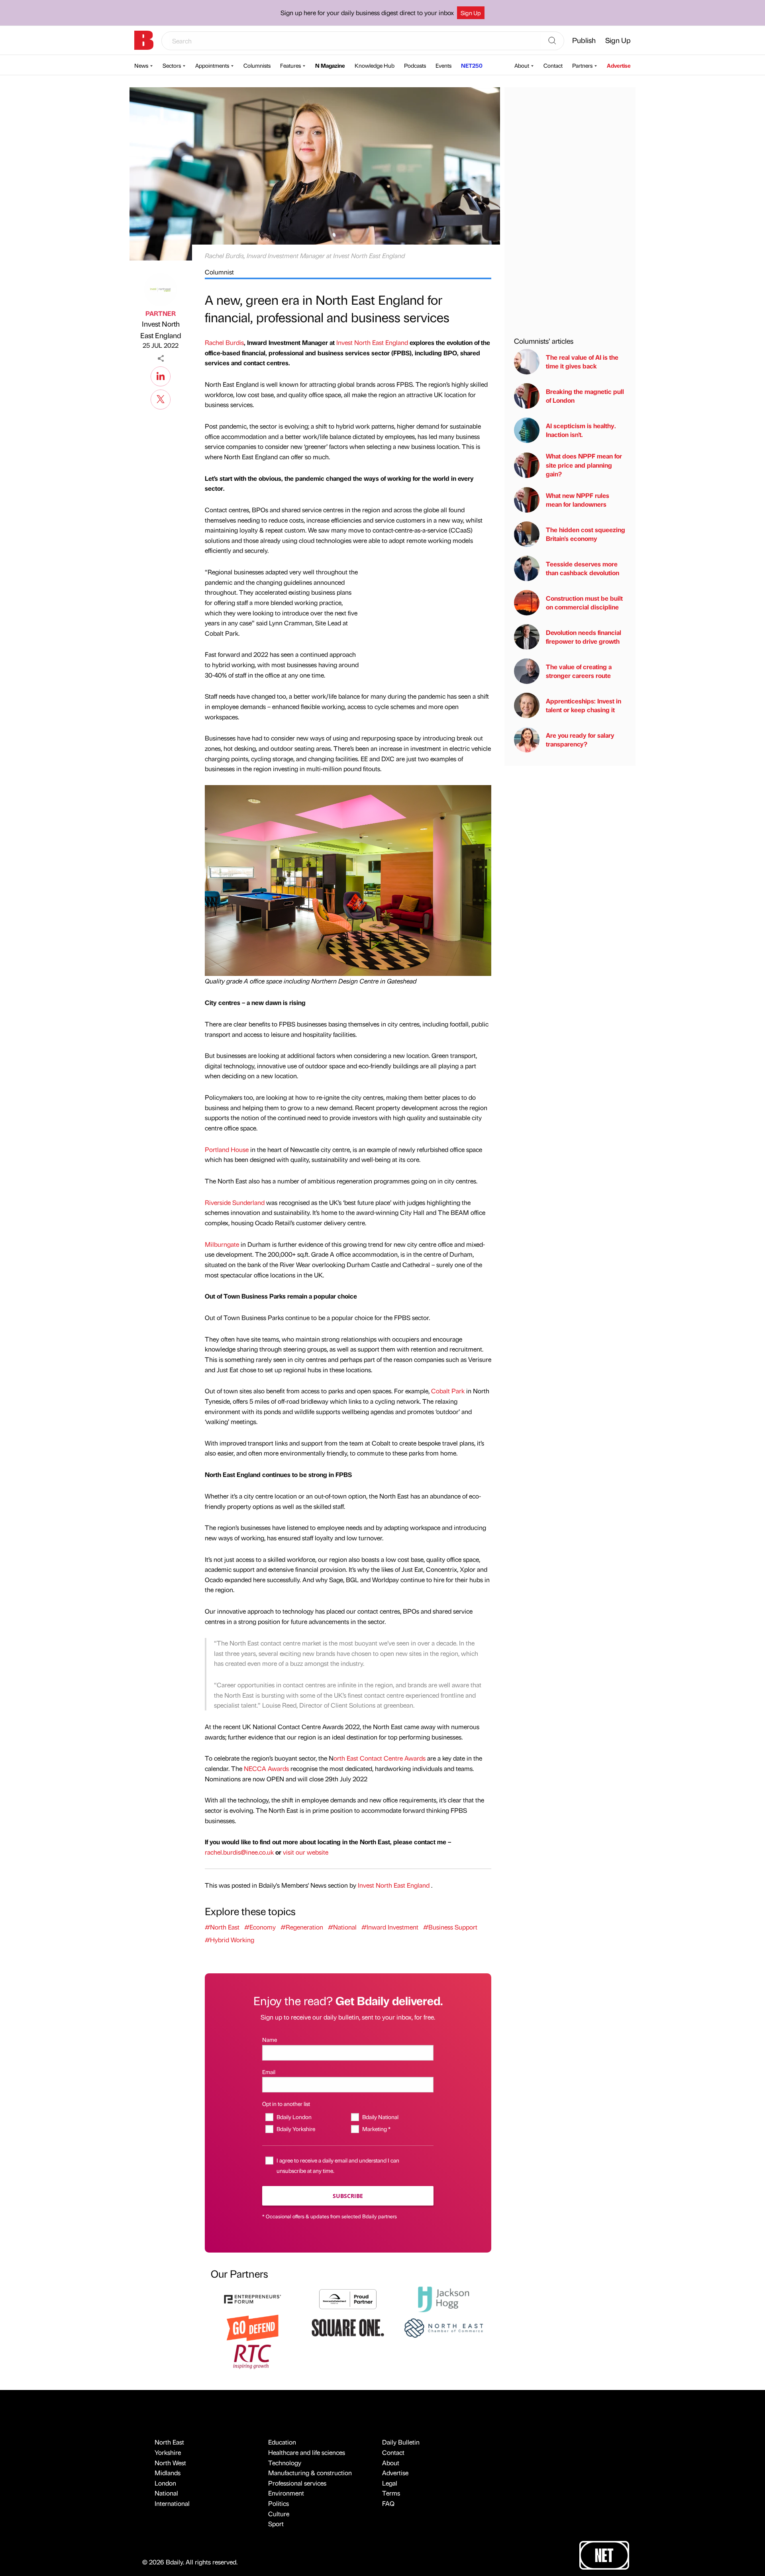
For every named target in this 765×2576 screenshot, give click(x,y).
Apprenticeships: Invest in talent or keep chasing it (584, 705)
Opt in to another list (286, 2104)
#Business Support (450, 1927)
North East (169, 2442)
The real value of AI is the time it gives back (582, 361)
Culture (279, 2514)
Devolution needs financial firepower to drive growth (584, 637)
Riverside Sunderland (235, 1202)
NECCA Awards (266, 1768)
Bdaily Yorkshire (296, 2129)
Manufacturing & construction (310, 2473)
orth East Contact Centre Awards (380, 1758)
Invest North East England (161, 329)
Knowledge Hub (375, 65)
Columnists (257, 65)
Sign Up (471, 13)
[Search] (552, 41)
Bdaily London (294, 2117)
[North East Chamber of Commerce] (443, 2327)
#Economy (260, 1927)
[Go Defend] (253, 2327)
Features (290, 65)
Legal (390, 2483)
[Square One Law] (348, 2327)
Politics (279, 2503)
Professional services (297, 2483)
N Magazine (330, 65)
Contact (553, 65)
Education (282, 2442)
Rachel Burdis (224, 342)
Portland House (227, 1149)
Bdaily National (380, 2117)
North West (170, 2463)
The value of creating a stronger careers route (579, 671)
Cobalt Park (448, 1391)
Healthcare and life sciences (307, 2452)
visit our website (306, 1852)
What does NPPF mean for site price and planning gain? (584, 465)
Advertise (619, 65)
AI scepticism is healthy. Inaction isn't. (581, 430)
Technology (285, 2463)
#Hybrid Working (229, 1940)
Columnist (219, 272)
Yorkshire (168, 2452)
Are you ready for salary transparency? (580, 739)
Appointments (212, 65)
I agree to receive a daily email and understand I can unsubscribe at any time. (338, 2165)
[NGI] (348, 2298)
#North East (222, 1927)
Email (269, 2072)
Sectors (172, 65)
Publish (584, 40)
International (172, 2503)
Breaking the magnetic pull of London (585, 396)
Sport (276, 2524)
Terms (391, 2493)
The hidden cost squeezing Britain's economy (586, 534)
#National (342, 1927)
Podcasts (415, 65)
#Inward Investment (390, 1927)
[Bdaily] (144, 40)
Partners (582, 65)
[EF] (253, 2298)
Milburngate (222, 1244)
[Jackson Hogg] (443, 2298)
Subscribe (348, 2196)
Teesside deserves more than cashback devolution (583, 568)
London (165, 2483)
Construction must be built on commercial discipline (584, 602)
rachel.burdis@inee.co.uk (239, 1852)
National (166, 2493)
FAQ (388, 2503)
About (522, 65)
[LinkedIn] (161, 375)
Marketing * (376, 2129)
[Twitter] (161, 398)
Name (270, 2039)
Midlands (168, 2473)
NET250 (472, 65)
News (141, 65)
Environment (286, 2493)
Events (443, 65)
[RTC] (253, 2356)
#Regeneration (302, 1927)
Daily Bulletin (401, 2442)
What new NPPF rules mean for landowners (578, 500)
